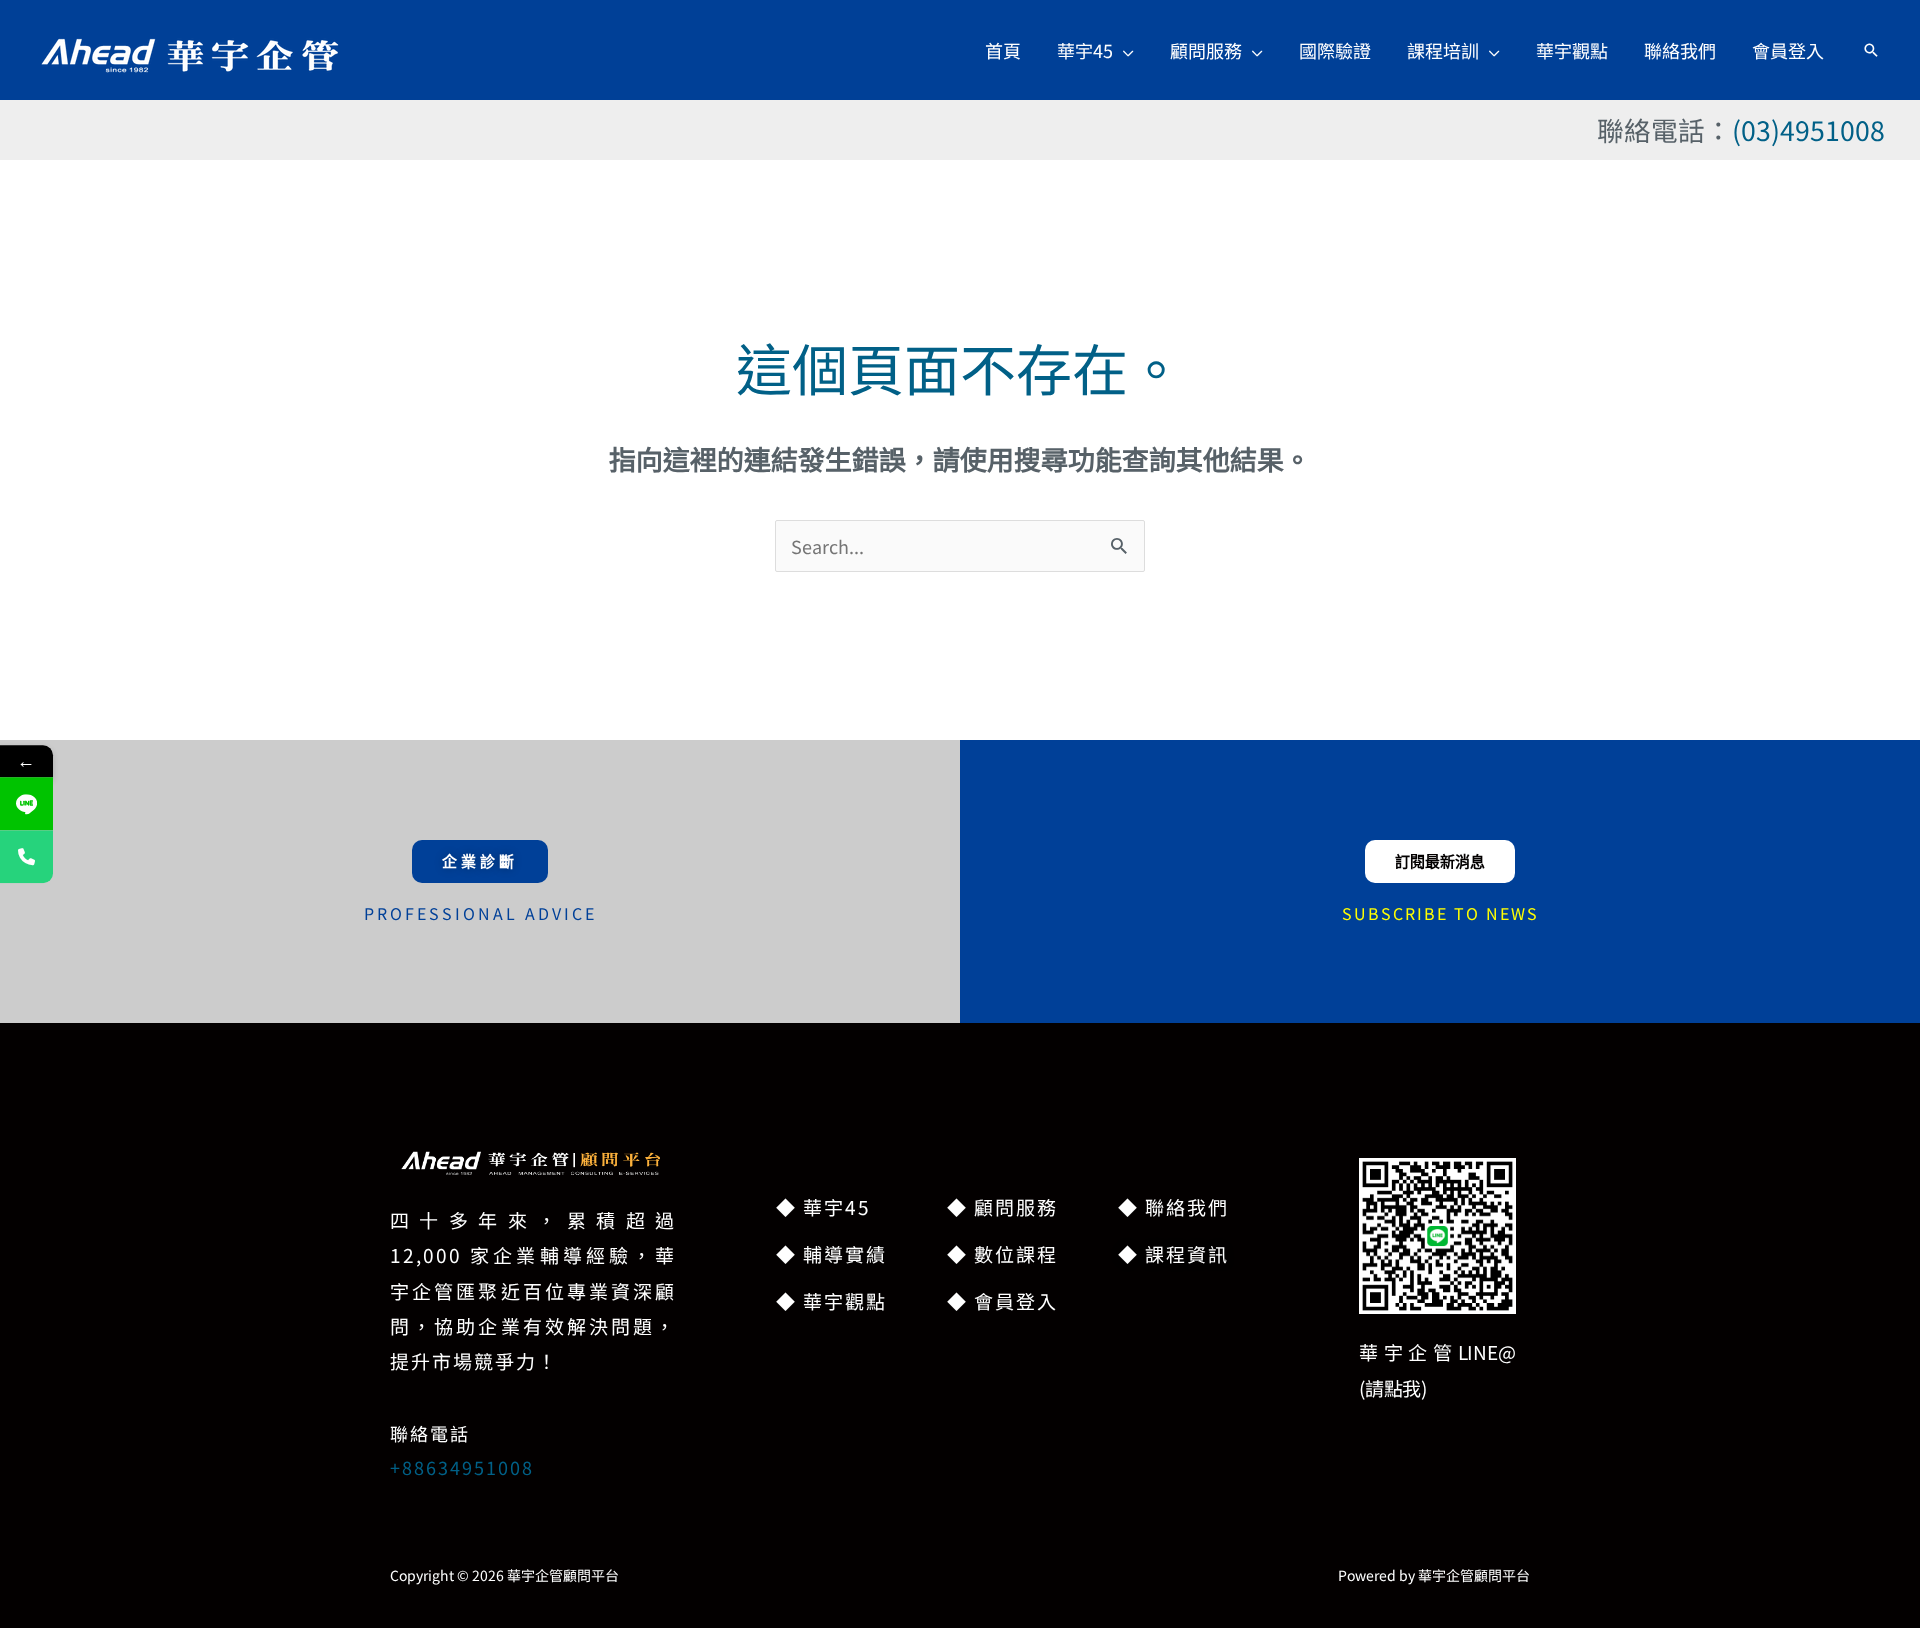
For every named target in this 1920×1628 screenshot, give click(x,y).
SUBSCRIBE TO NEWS (1440, 913)
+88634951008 (462, 1467)
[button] (1123, 50)
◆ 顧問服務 (1002, 1206)
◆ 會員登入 (1002, 1300)
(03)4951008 (1808, 129)
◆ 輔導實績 (831, 1253)
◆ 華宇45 (823, 1206)
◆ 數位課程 (1002, 1253)
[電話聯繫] (26, 857)
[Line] (26, 804)
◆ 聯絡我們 (1173, 1206)
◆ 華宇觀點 (831, 1300)
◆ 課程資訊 (1173, 1253)
